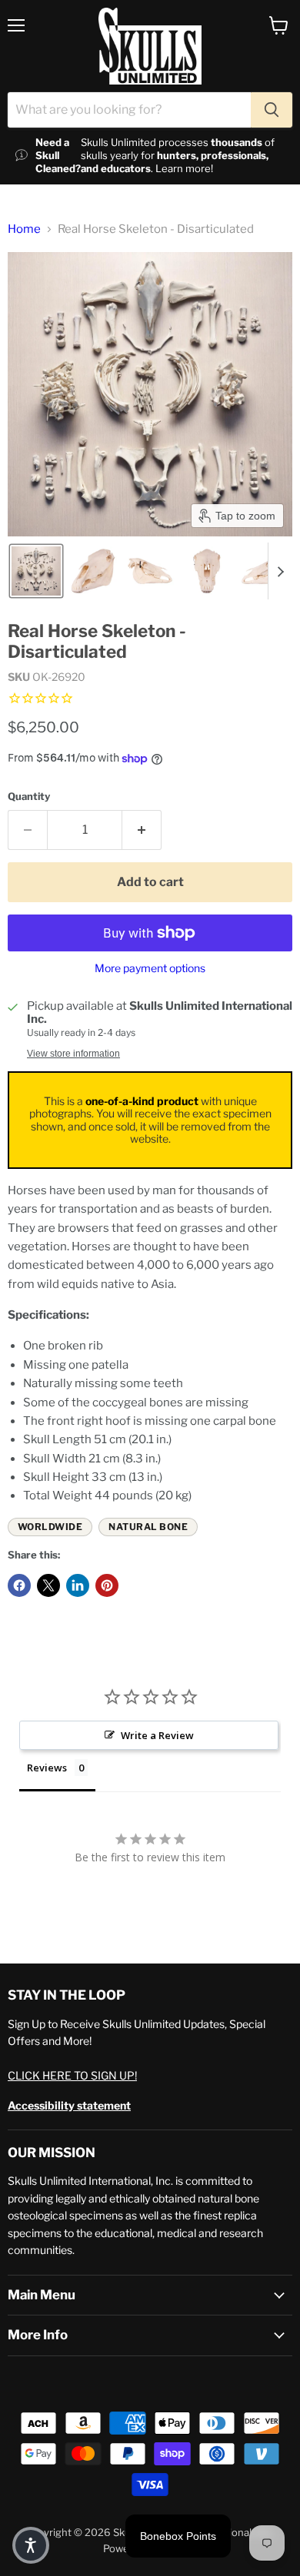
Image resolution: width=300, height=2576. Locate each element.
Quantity (29, 797)
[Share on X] (48, 1585)
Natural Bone (148, 1527)
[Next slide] (280, 571)
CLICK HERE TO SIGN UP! (72, 2075)
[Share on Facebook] (19, 1585)
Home (24, 229)
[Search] (272, 110)
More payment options (150, 968)
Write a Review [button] (157, 1735)
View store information (73, 1054)
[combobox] (129, 110)
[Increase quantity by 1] (142, 830)
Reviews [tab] (47, 1768)
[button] (36, 571)
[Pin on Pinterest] (107, 1585)
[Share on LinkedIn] (78, 1585)
